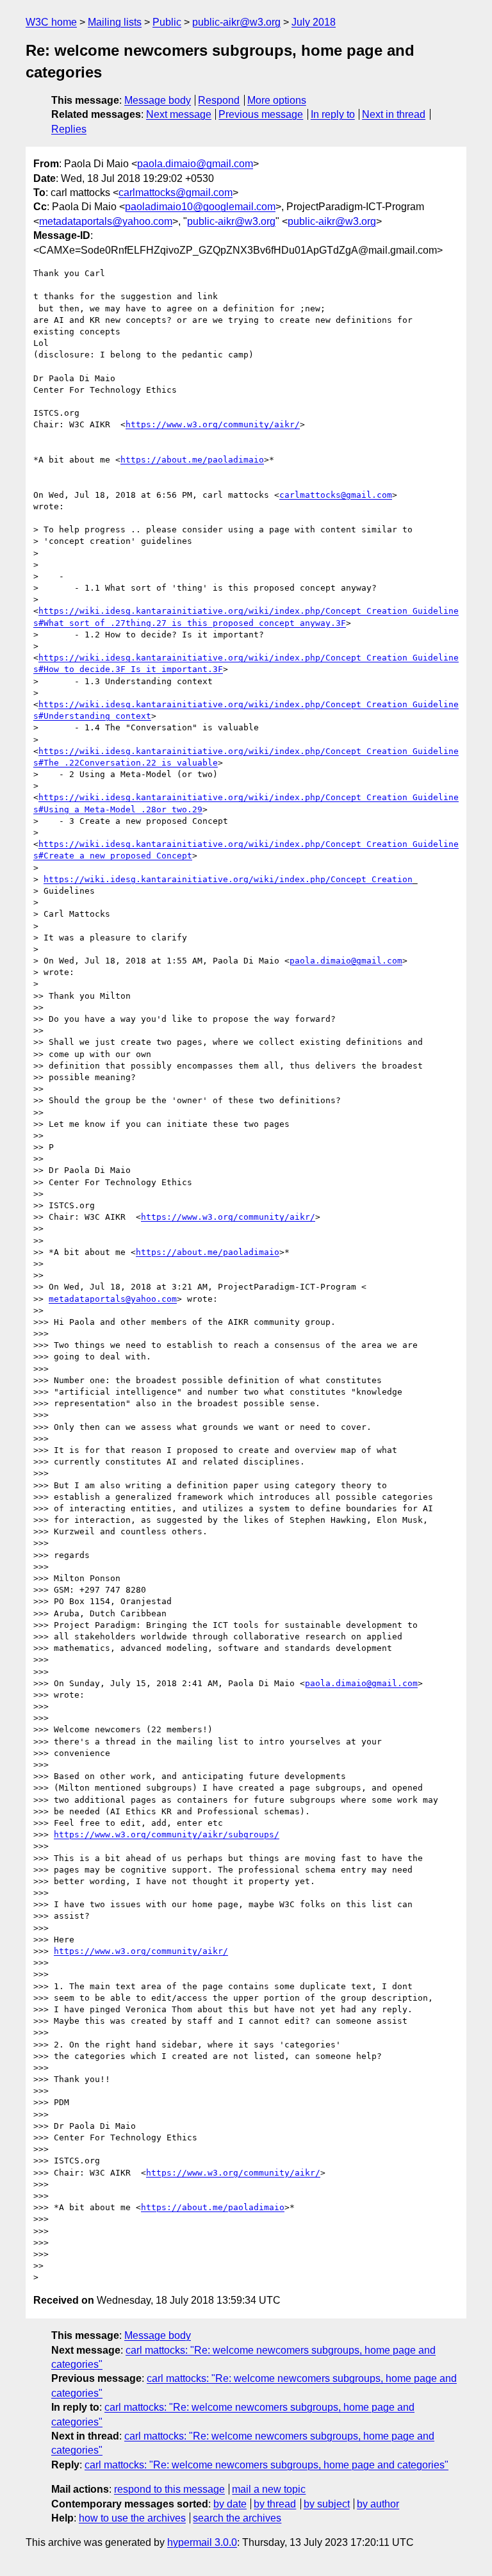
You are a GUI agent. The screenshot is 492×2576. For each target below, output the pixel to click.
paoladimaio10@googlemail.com (200, 207)
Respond (219, 100)
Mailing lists (115, 22)
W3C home (51, 22)
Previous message (261, 114)
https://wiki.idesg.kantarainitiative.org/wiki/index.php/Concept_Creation (228, 879)
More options (277, 100)
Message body (158, 100)
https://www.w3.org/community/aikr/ (213, 424)
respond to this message (169, 2489)
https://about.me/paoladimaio (192, 460)
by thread (275, 2504)
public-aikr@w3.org (236, 22)
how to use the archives (132, 2518)
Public (167, 22)
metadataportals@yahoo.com (106, 221)
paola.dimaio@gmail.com (195, 164)
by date (230, 2504)
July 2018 (314, 22)
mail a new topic (269, 2489)
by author (378, 2504)
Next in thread (394, 114)
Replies (69, 129)
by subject (327, 2504)
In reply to (333, 114)
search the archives (237, 2518)
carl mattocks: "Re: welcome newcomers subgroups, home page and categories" (266, 2465)
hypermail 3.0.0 (202, 2542)
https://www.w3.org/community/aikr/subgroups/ (167, 1834)
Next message (179, 114)
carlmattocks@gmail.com (176, 193)
